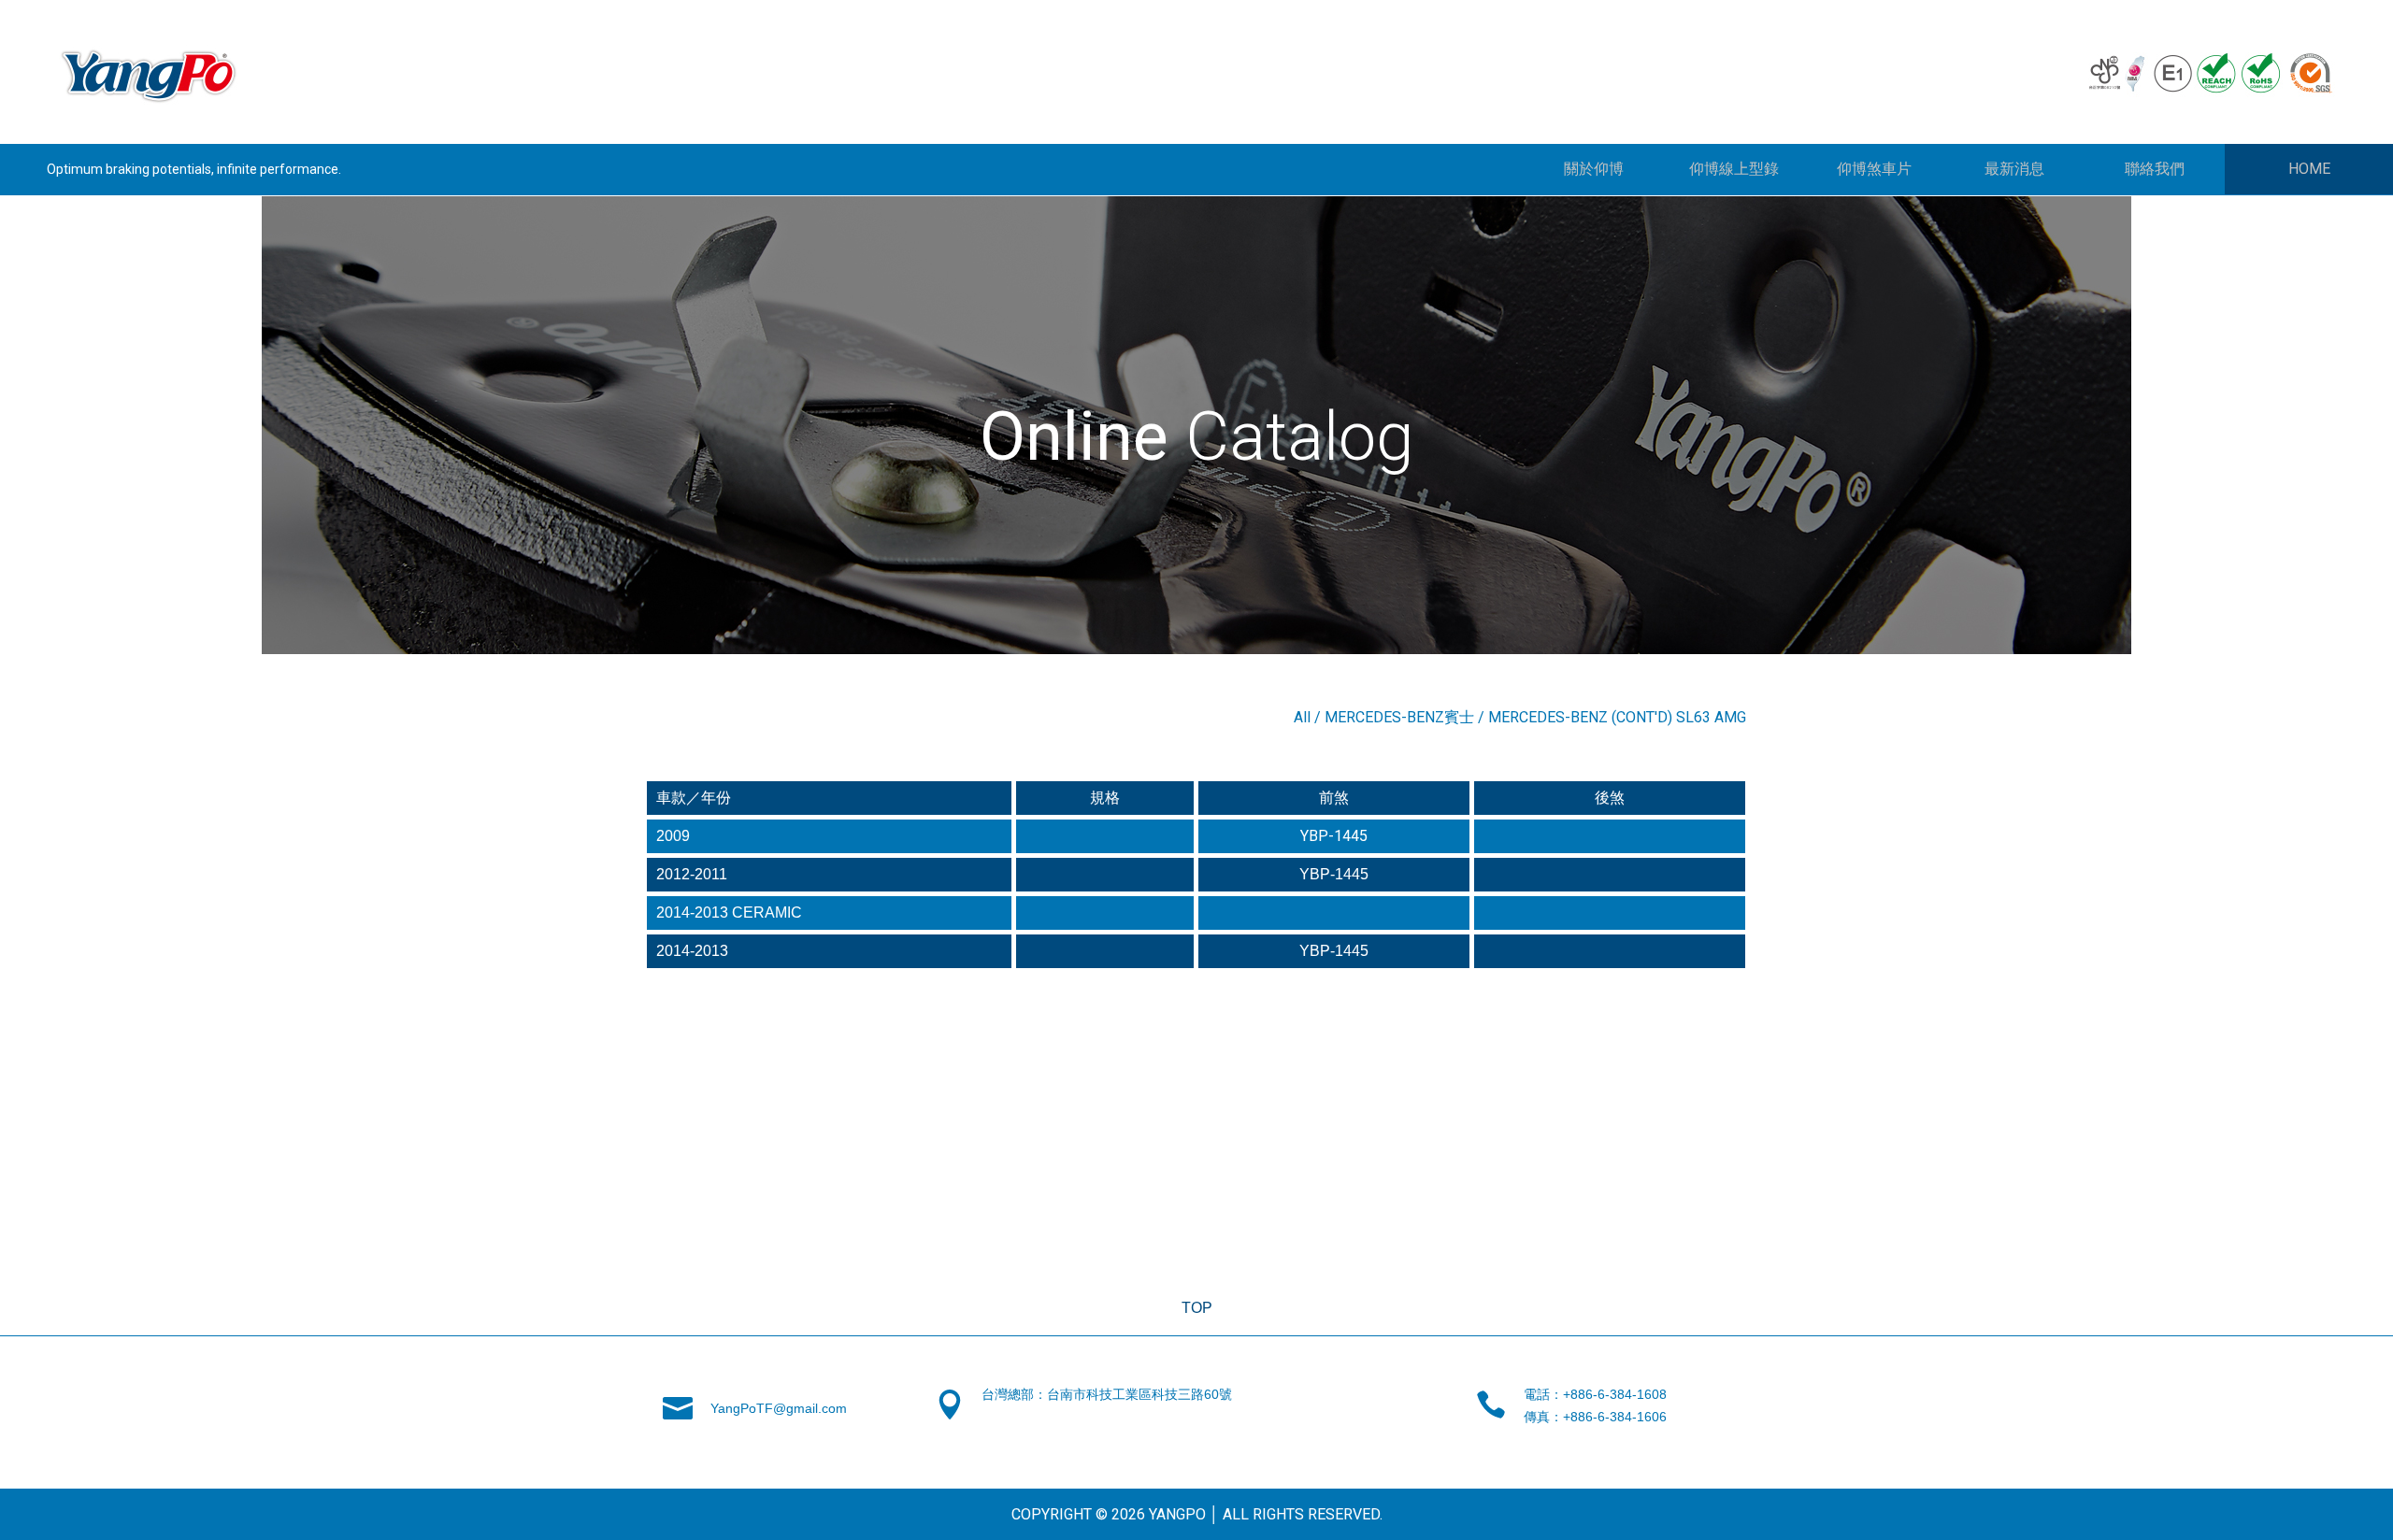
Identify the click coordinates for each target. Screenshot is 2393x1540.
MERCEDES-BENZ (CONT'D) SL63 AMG (1617, 717)
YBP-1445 (1334, 836)
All (1302, 717)
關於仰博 (1594, 169)
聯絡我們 (2155, 169)
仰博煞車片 (1874, 169)
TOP (1197, 1308)
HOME (2309, 169)
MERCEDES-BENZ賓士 (1399, 717)
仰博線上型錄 (1734, 169)
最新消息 (2014, 169)
